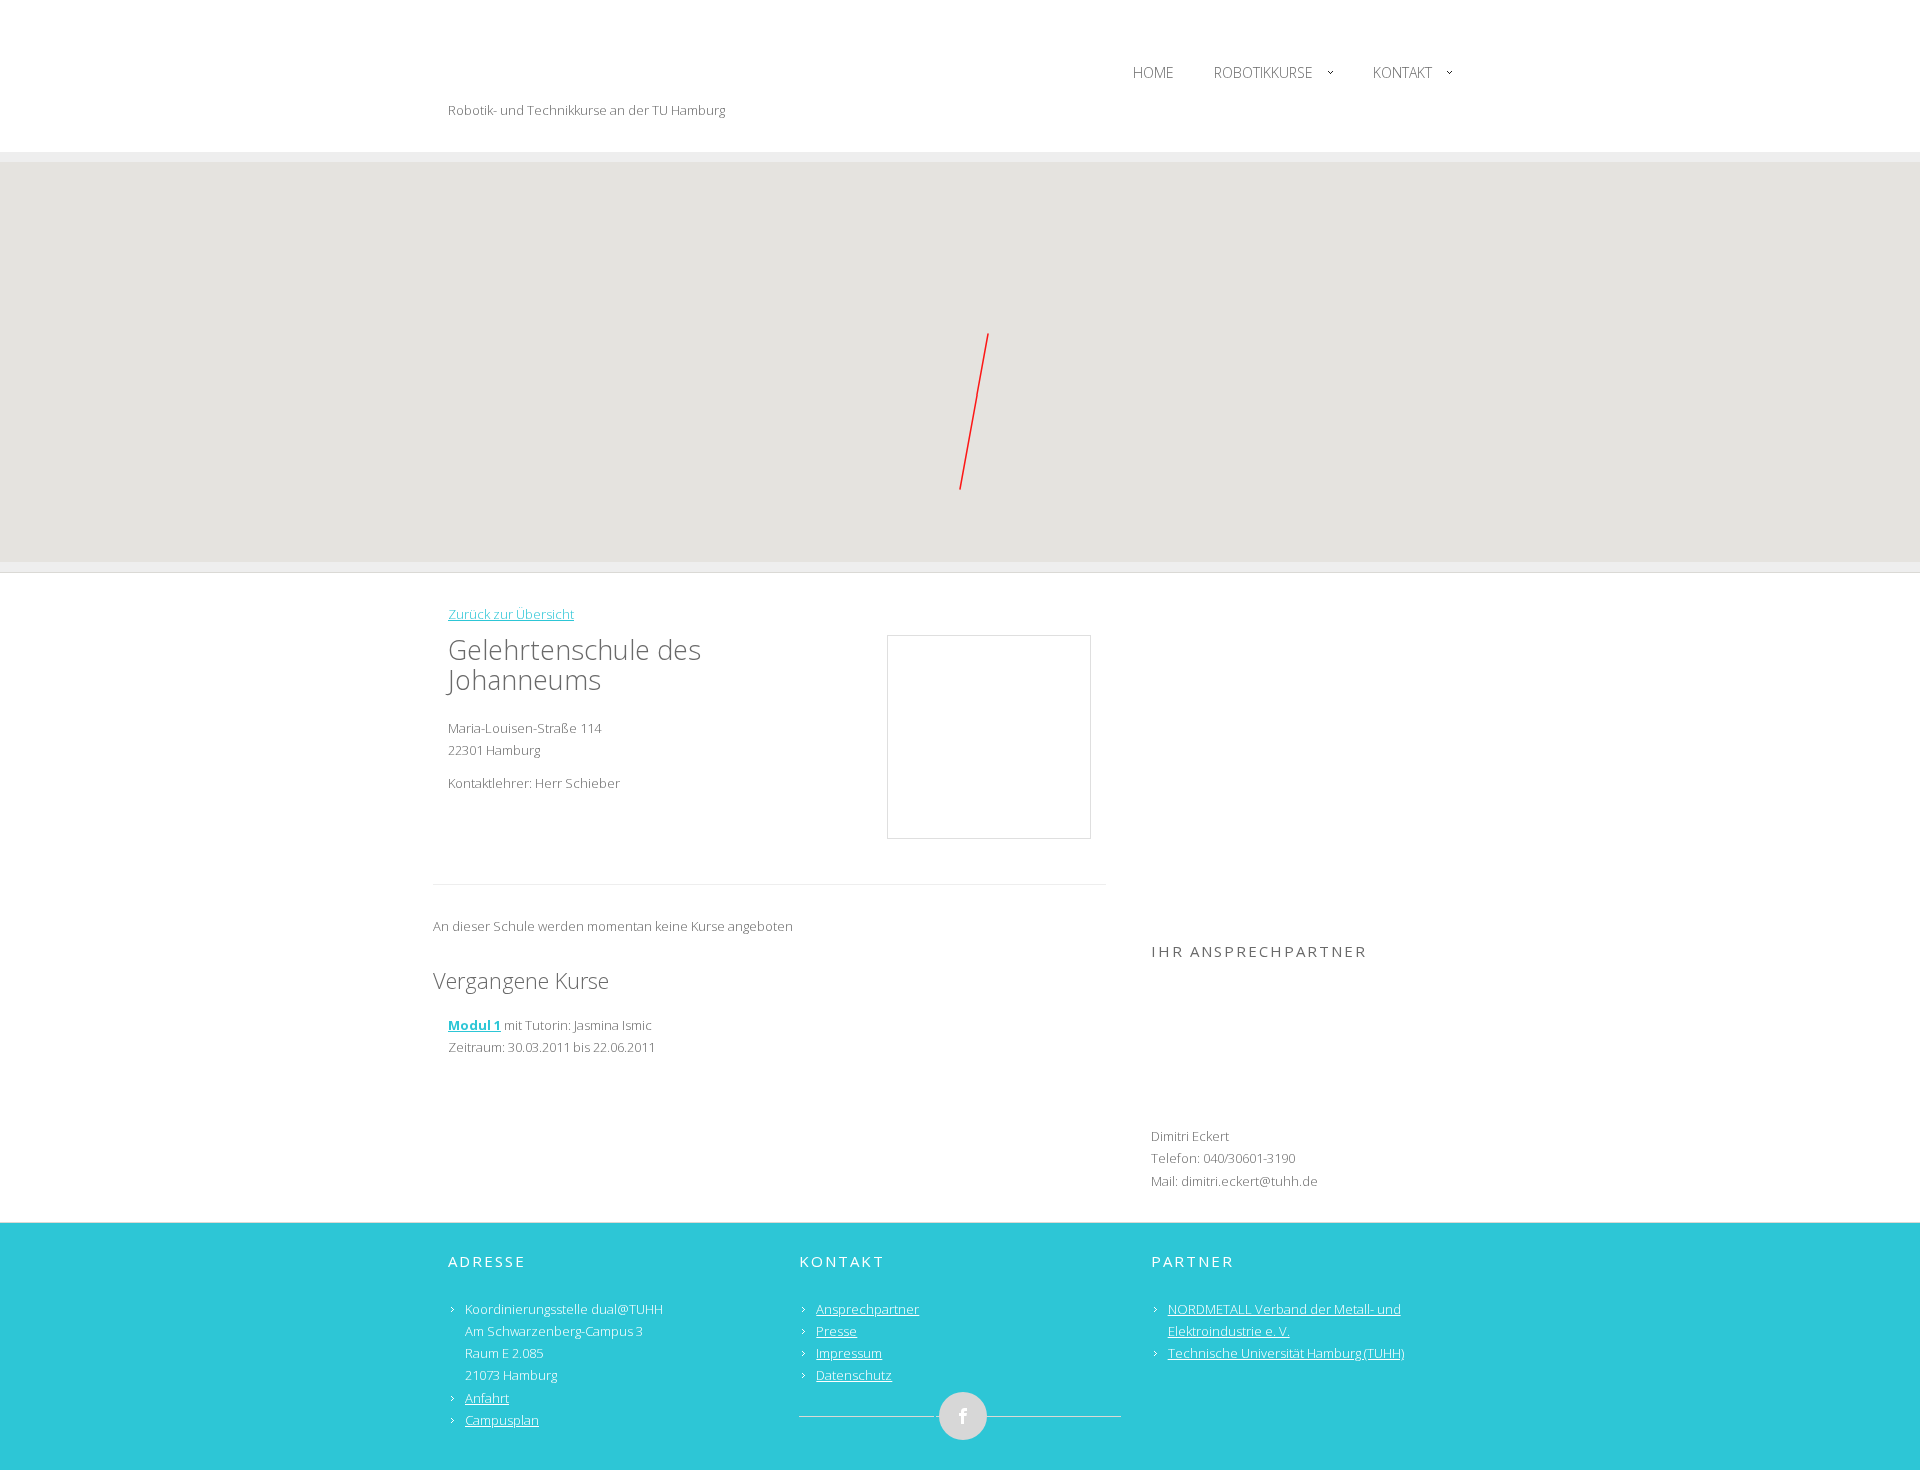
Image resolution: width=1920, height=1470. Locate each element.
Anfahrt (487, 1398)
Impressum (849, 1353)
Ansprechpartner (867, 1309)
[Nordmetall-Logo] (1311, 665)
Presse (836, 1331)
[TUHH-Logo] (1311, 793)
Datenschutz (854, 1375)
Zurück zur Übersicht (511, 614)
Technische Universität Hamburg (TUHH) (1286, 1353)
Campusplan (502, 1420)
